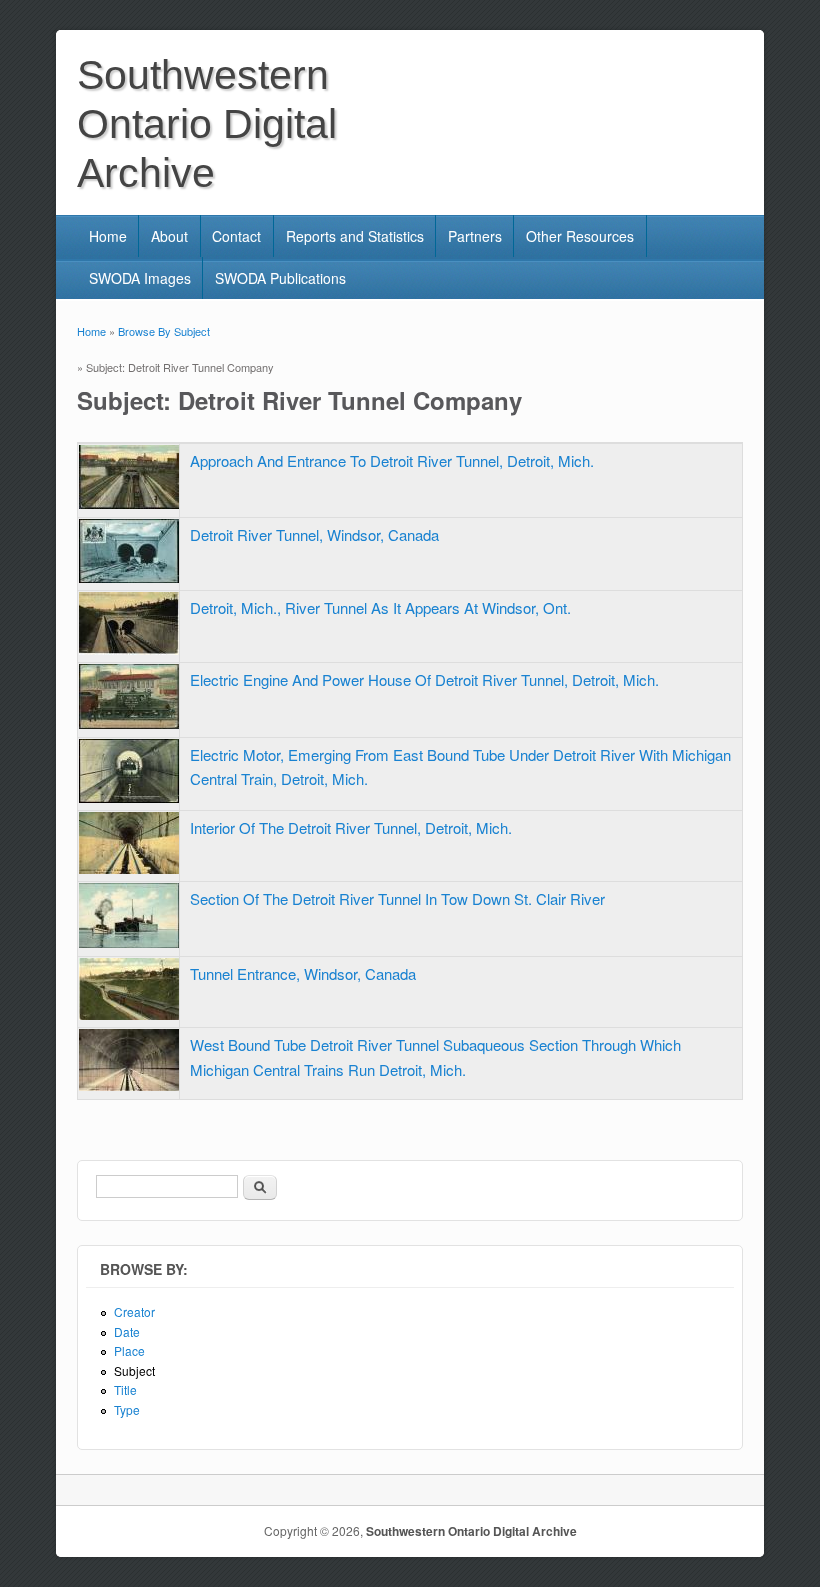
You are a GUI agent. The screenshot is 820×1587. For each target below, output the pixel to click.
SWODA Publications (280, 278)
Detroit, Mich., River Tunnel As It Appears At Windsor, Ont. (380, 607)
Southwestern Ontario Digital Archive (471, 1531)
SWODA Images (140, 278)
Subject (134, 1370)
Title (125, 1389)
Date (127, 1331)
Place (129, 1350)
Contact (236, 236)
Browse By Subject (164, 331)
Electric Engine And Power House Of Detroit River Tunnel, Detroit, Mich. (424, 679)
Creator (134, 1311)
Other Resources (580, 236)
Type (127, 1409)
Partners (475, 236)
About (169, 236)
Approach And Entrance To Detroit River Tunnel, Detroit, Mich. (392, 460)
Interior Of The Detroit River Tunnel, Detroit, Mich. (351, 827)
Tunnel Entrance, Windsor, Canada (303, 973)
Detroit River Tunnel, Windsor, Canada (314, 534)
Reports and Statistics (355, 236)
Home (108, 236)
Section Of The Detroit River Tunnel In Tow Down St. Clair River (397, 898)
